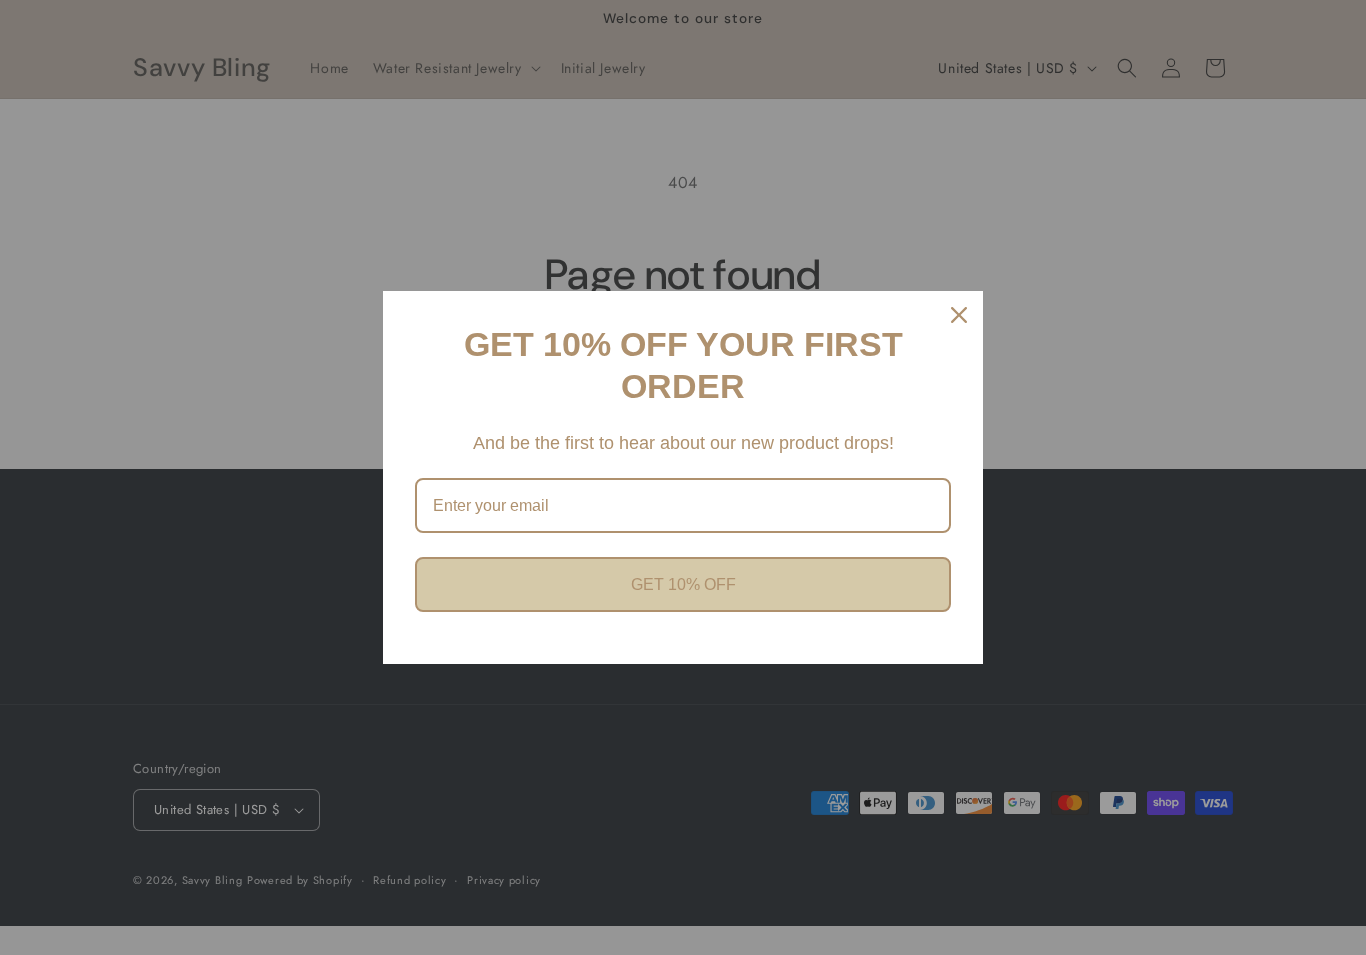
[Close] (959, 315)
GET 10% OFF (683, 584)
